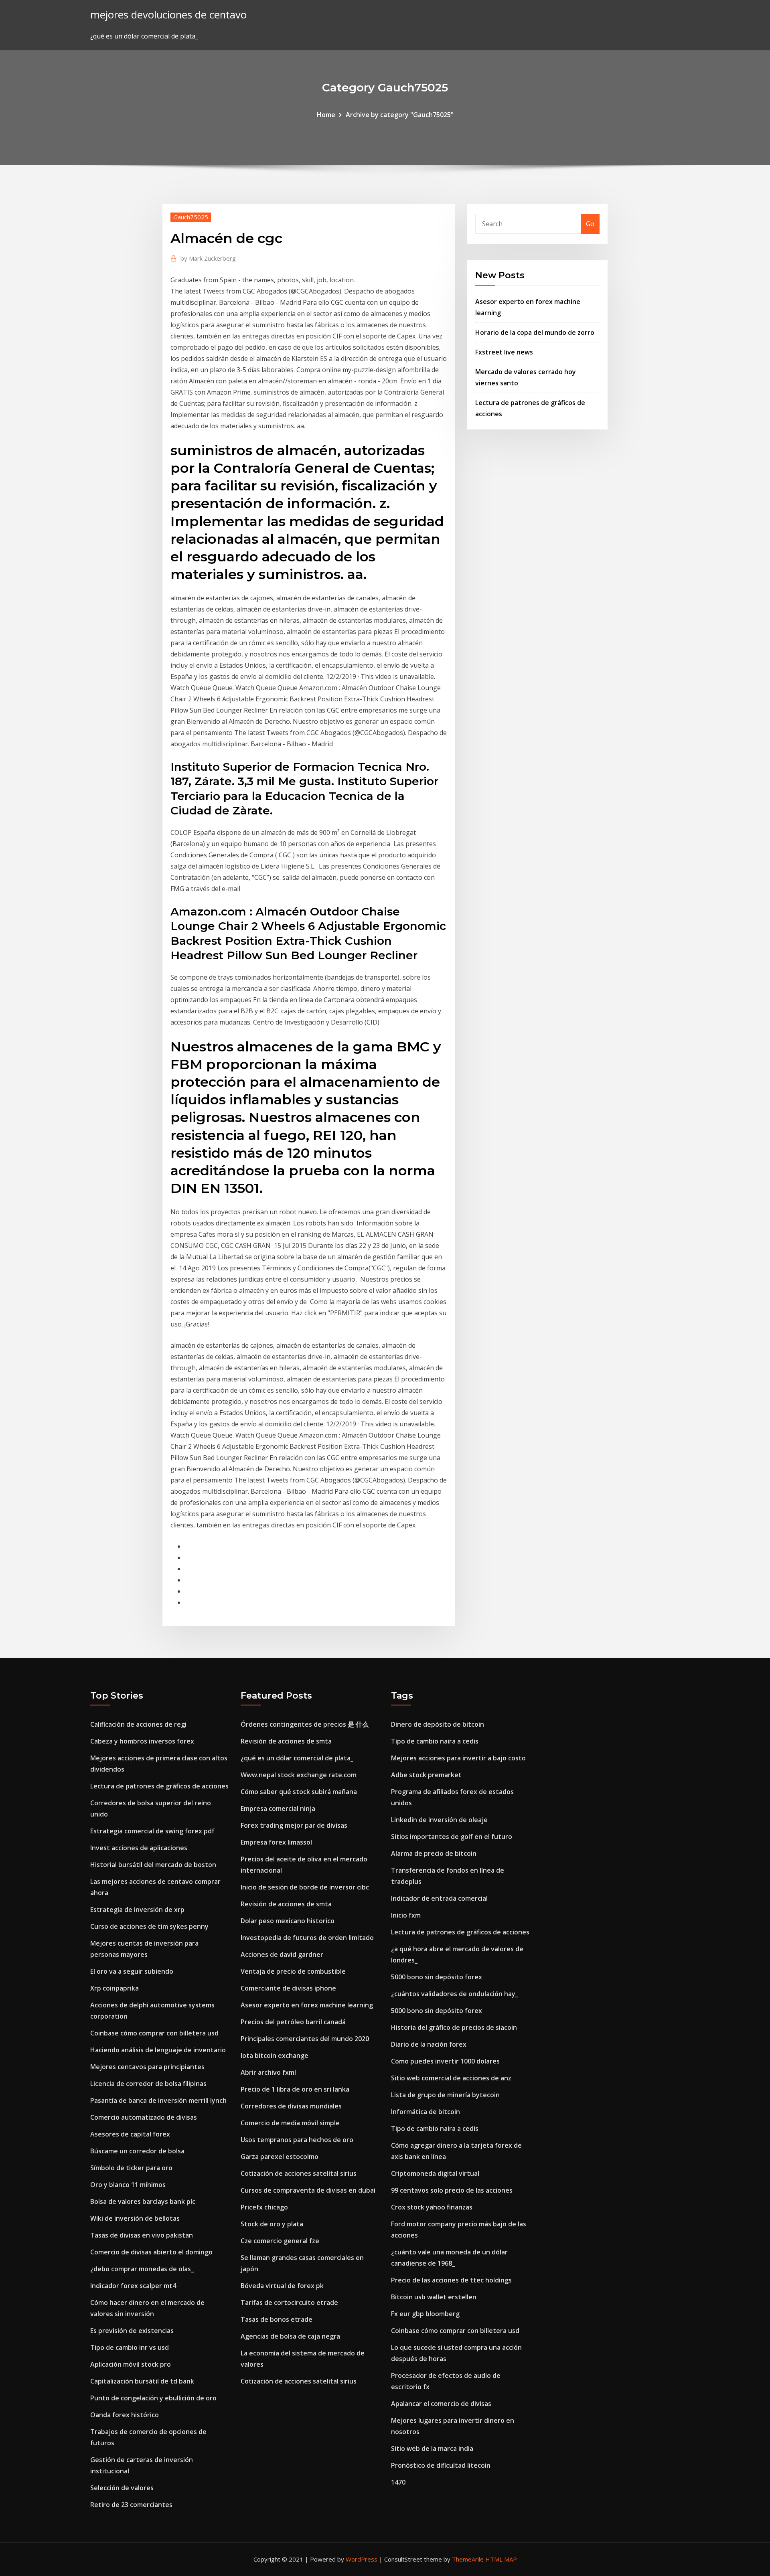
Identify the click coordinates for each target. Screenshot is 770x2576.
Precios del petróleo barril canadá (293, 2022)
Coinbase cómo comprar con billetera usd (154, 2033)
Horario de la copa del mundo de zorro (535, 332)
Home (326, 115)
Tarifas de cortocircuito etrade (289, 2303)
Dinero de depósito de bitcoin (438, 1724)
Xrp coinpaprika (114, 1988)
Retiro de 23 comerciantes (131, 2505)
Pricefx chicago (264, 2207)
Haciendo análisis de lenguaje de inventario (158, 2050)
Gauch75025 (191, 217)
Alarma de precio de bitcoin (434, 1853)
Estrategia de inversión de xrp (137, 1910)
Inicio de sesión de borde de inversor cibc (305, 1887)
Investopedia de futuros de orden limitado (307, 1938)
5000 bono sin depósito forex (437, 1977)
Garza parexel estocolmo (280, 2157)
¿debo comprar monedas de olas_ (142, 2269)
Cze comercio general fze (280, 2241)
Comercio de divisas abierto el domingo (151, 2252)
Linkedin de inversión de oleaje (439, 1820)
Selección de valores (122, 2488)
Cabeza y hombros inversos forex (142, 1741)
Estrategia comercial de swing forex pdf (152, 1831)
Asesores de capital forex (130, 2134)
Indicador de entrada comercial (439, 1898)
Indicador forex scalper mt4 (133, 2286)
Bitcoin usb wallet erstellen (434, 2297)
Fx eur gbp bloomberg (425, 2314)
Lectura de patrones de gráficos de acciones (159, 1786)
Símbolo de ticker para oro (131, 2168)
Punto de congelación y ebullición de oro (153, 2398)
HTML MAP (501, 2559)
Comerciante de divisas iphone (288, 1988)
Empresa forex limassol (276, 1842)
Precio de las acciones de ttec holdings (451, 2280)
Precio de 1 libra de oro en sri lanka (295, 2089)
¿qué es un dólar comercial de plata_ (297, 1758)
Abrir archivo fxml (268, 2072)
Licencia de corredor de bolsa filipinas (148, 2084)
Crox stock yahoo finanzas (432, 2207)
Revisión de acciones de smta (286, 1741)
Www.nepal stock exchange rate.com (299, 1775)
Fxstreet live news (504, 352)
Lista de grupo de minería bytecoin (445, 2095)
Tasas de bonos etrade (277, 2319)
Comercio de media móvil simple (290, 2123)
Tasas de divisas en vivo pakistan (142, 2235)
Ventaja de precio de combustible (293, 1971)
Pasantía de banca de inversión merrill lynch (158, 2100)
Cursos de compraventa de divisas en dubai (308, 2190)
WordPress (362, 2559)
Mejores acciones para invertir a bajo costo (458, 1758)
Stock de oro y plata (272, 2224)
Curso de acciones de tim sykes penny (149, 1926)
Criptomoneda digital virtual (435, 2173)
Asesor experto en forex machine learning (307, 2005)
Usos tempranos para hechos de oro (297, 2140)
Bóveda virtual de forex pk (282, 2286)
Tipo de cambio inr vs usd (130, 2347)
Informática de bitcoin (426, 2112)
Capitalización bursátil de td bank (142, 2381)
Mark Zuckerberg (208, 258)
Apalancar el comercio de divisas (441, 2404)
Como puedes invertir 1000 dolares (445, 2061)
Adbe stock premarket (426, 1775)
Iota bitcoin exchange (275, 2056)
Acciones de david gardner (282, 1954)
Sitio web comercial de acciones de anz (451, 2078)
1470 (398, 2482)
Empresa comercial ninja (278, 1808)
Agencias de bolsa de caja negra (290, 2336)
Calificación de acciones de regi (138, 1724)
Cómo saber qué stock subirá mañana (299, 1792)
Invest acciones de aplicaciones (139, 1848)
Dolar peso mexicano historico (288, 1921)
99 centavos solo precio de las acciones (452, 2190)
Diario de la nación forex (429, 2044)
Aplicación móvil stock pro (131, 2364)
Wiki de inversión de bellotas (135, 2218)
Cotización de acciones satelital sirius (299, 2173)
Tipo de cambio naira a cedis (435, 1741)
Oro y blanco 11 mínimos (128, 2185)
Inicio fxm (406, 1915)
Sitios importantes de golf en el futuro (452, 1837)
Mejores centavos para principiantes (147, 2067)
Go (590, 224)
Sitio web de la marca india (432, 2448)
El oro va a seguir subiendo (132, 1971)
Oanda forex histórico (125, 2415)
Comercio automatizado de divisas (144, 2117)
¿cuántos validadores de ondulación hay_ (455, 1994)
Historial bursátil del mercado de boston (153, 1865)
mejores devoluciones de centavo (168, 15)
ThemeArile (468, 2559)
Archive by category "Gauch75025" (400, 115)
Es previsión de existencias (132, 2331)
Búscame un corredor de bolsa (137, 2151)
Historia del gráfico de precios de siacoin (454, 2027)
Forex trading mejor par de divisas (294, 1825)
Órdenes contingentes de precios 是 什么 (305, 1724)
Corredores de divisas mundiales (291, 2106)
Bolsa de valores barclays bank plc (143, 2201)
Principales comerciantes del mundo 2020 (305, 2039)
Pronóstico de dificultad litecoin (441, 2465)
